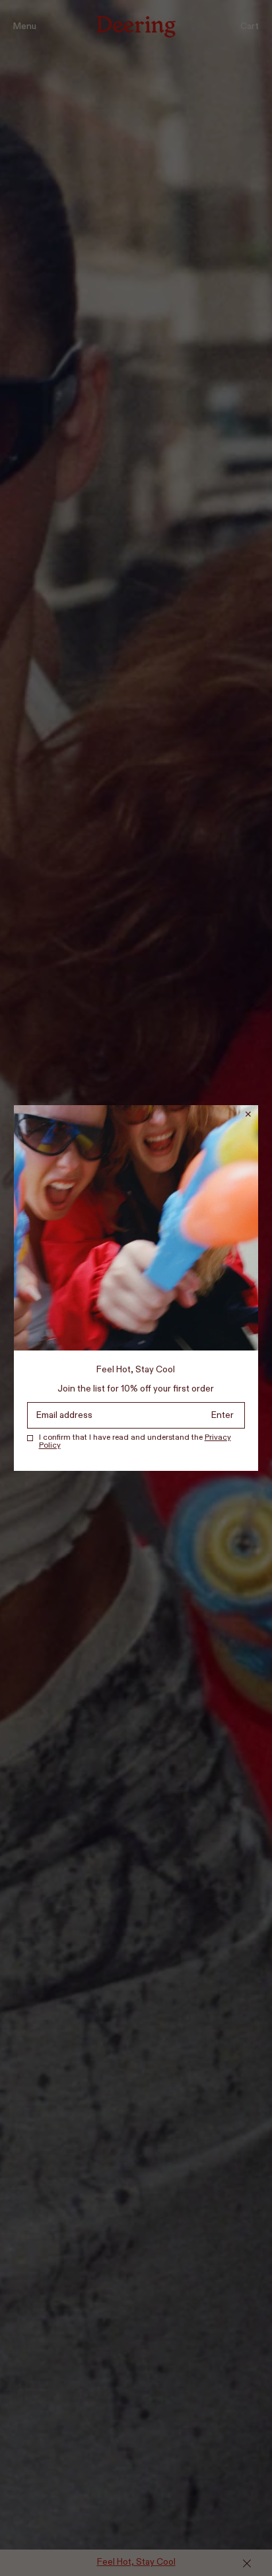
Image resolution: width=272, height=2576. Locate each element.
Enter (222, 1415)
